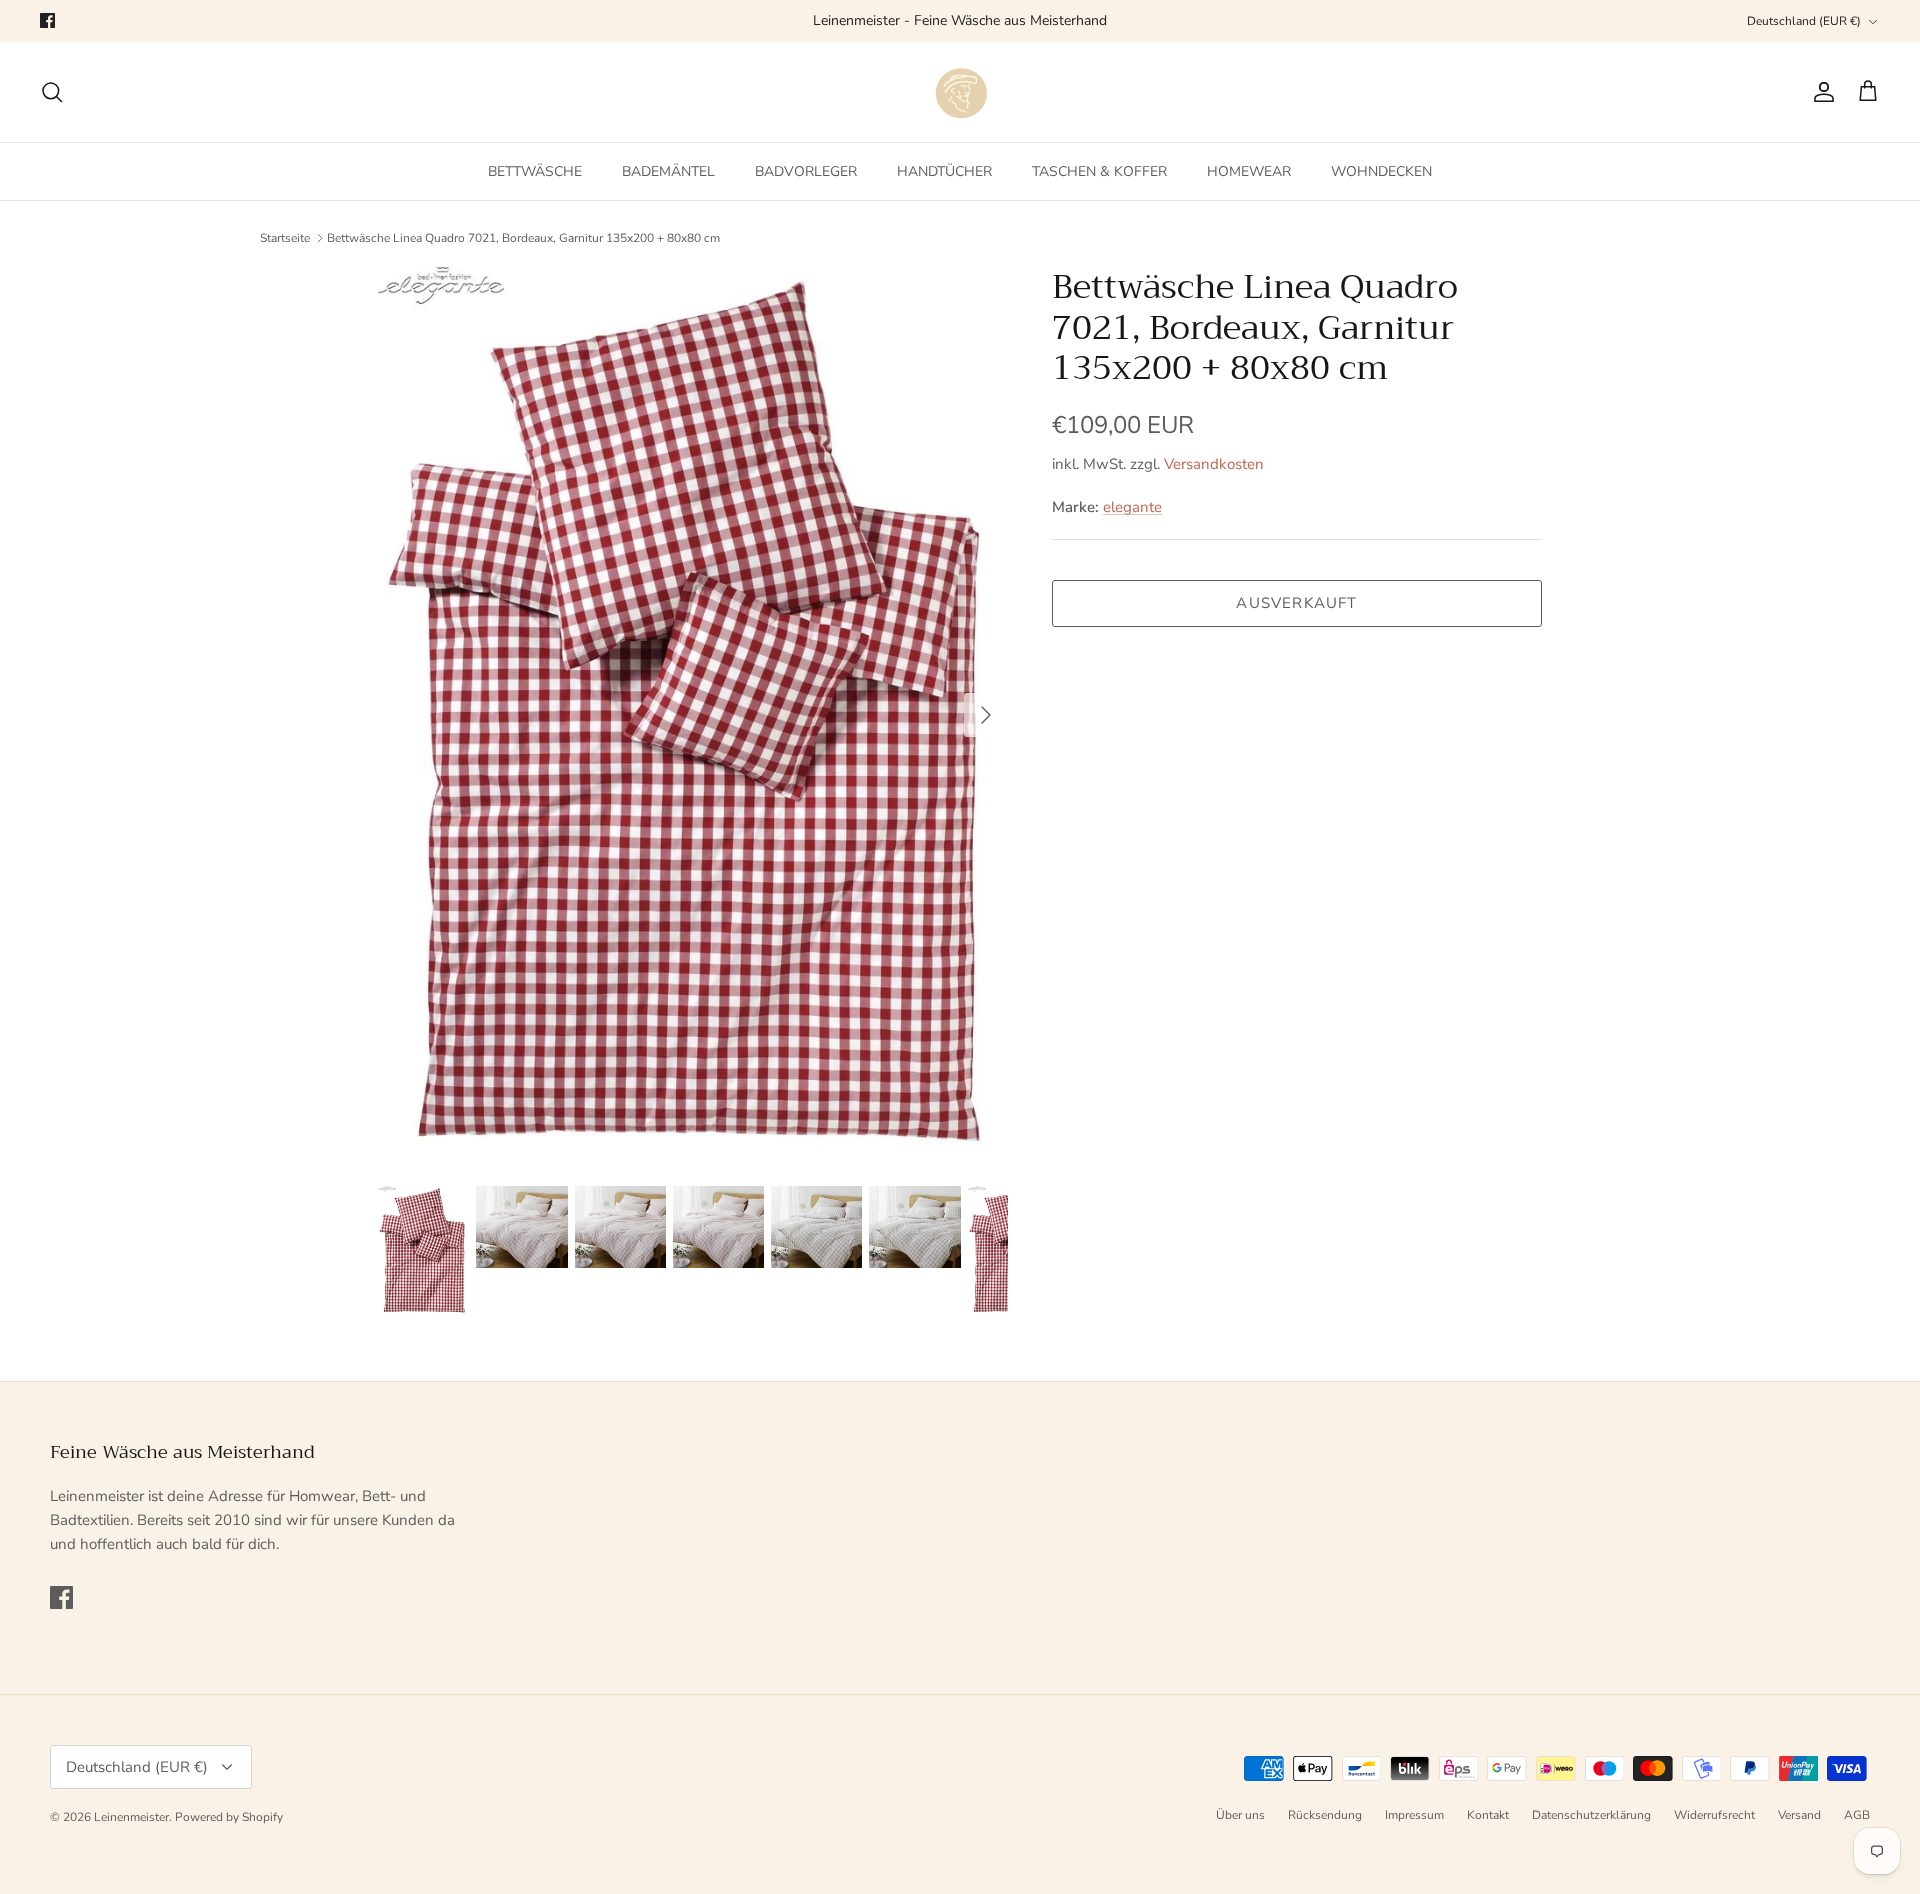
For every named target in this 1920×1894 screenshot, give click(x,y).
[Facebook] (47, 20)
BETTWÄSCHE (535, 171)
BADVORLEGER (806, 171)
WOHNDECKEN (1381, 171)
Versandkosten (1214, 464)
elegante (1132, 507)
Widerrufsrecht (1714, 1815)
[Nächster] (986, 715)
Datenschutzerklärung (1591, 1815)
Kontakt (1488, 1815)
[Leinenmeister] (960, 92)
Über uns (1240, 1815)
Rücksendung (1325, 1815)
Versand (1799, 1815)
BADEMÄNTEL (668, 171)
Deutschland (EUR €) (1804, 21)
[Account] (1820, 92)
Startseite (285, 238)
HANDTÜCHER (944, 171)
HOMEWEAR (1249, 171)
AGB (1857, 1815)
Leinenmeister (131, 1817)
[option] (693, 715)
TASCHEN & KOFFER (1099, 171)
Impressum (1414, 1815)
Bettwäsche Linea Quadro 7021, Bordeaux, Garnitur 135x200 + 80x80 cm (523, 238)
